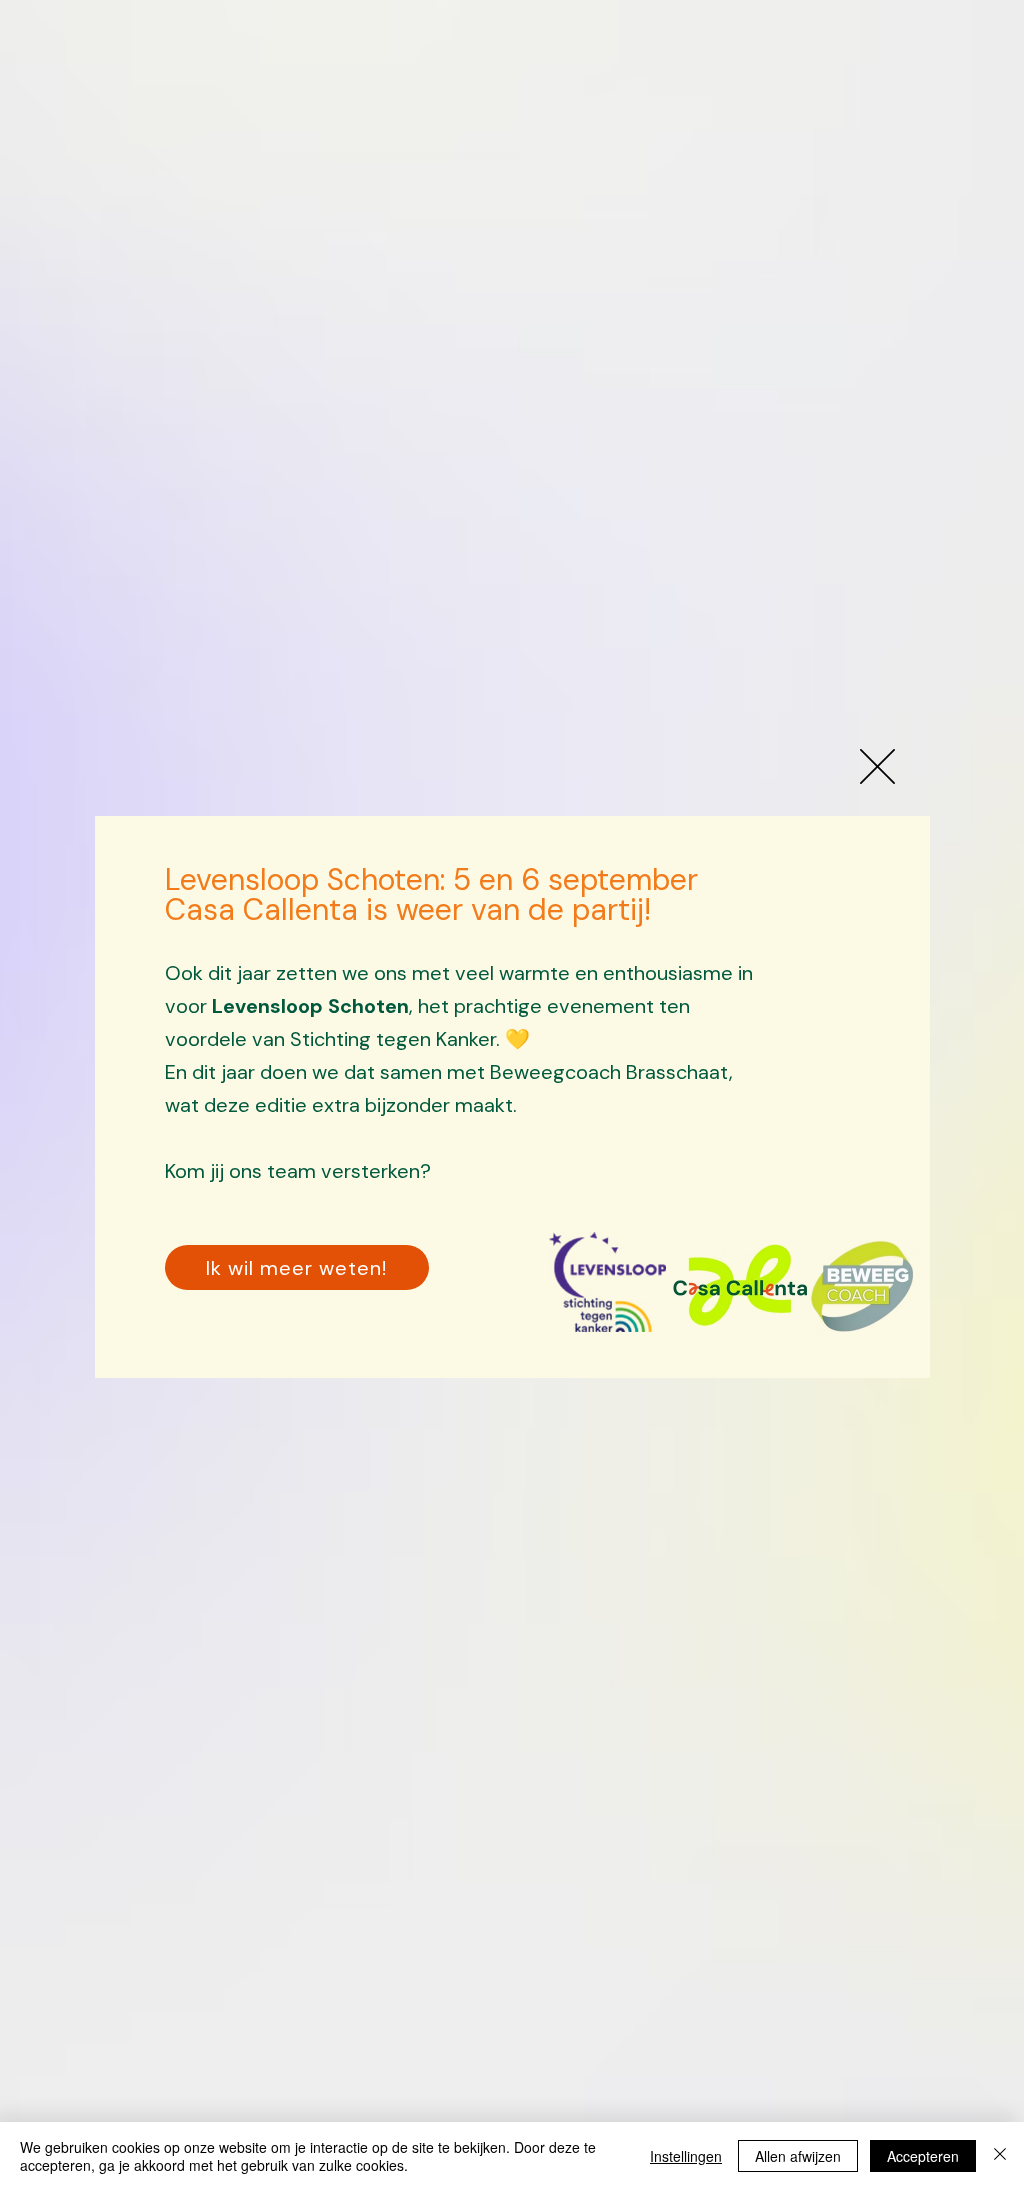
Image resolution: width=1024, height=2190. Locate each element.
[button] (877, 766)
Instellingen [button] (686, 2156)
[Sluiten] (1000, 2156)
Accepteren (923, 2156)
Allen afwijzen (798, 2156)
